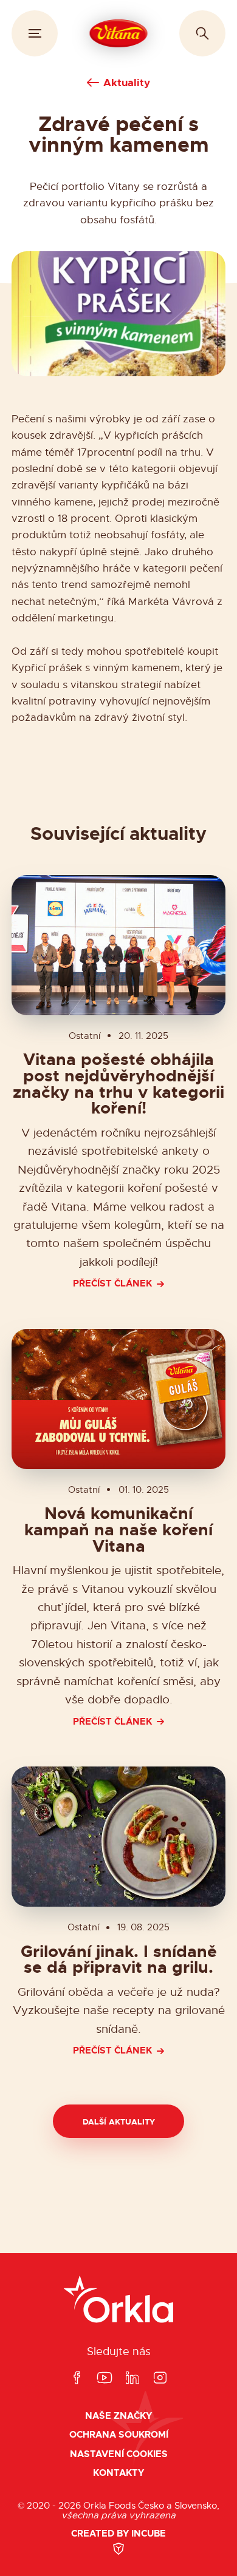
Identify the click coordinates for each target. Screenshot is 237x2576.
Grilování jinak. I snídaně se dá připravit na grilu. (119, 1960)
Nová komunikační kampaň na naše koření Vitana (118, 1530)
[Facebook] (77, 2378)
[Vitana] (119, 33)
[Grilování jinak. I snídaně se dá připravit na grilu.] (118, 1837)
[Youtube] (105, 2378)
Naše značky (118, 2416)
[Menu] (35, 33)
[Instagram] (160, 2378)
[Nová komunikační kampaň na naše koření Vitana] (118, 1399)
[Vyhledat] (202, 33)
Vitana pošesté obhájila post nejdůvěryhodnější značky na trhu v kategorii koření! (118, 1084)
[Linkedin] (132, 2378)
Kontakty (118, 2473)
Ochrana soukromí (119, 2435)
